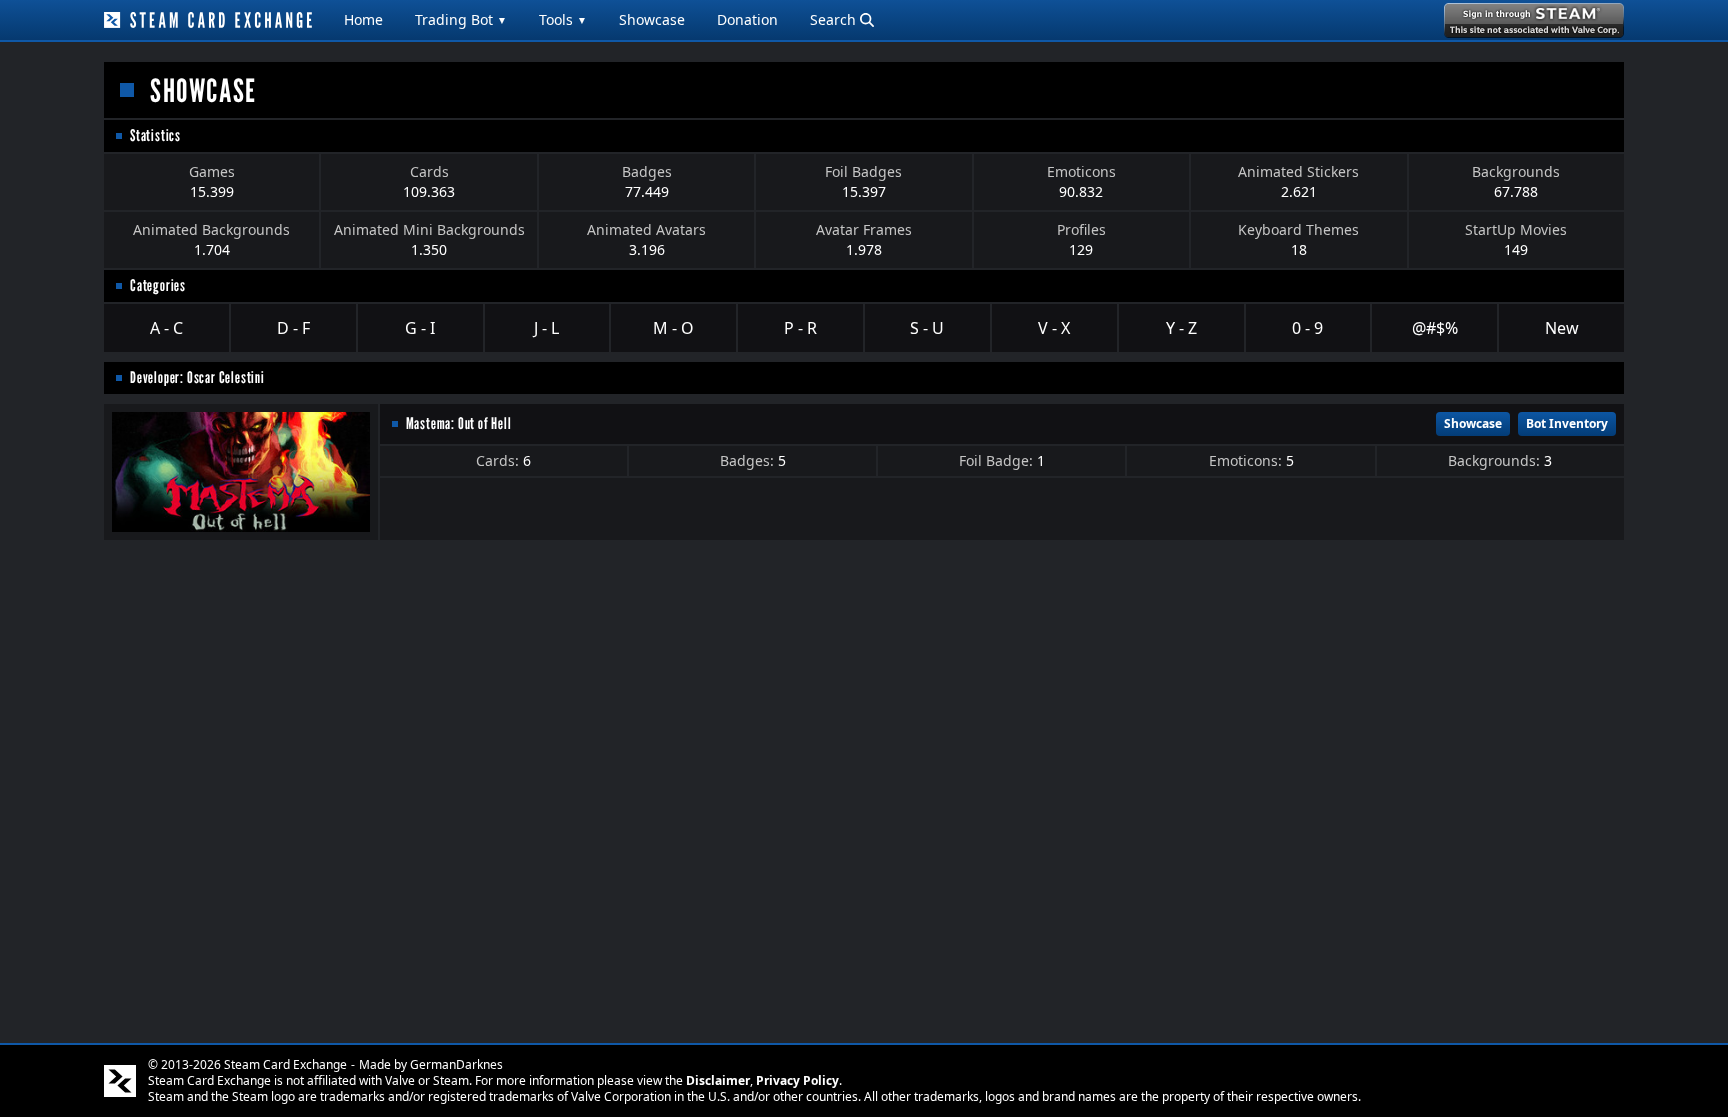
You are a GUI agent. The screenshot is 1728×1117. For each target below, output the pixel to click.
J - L (546, 328)
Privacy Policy (797, 1080)
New (1562, 328)
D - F (293, 328)
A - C (166, 328)
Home (363, 19)
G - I (420, 328)
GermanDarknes (456, 1064)
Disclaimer (718, 1080)
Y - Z (1181, 328)
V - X (1054, 328)
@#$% (1435, 328)
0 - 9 (1307, 328)
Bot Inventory (1567, 423)
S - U (927, 328)
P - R (800, 328)
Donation (747, 19)
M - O (673, 328)
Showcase (652, 19)
